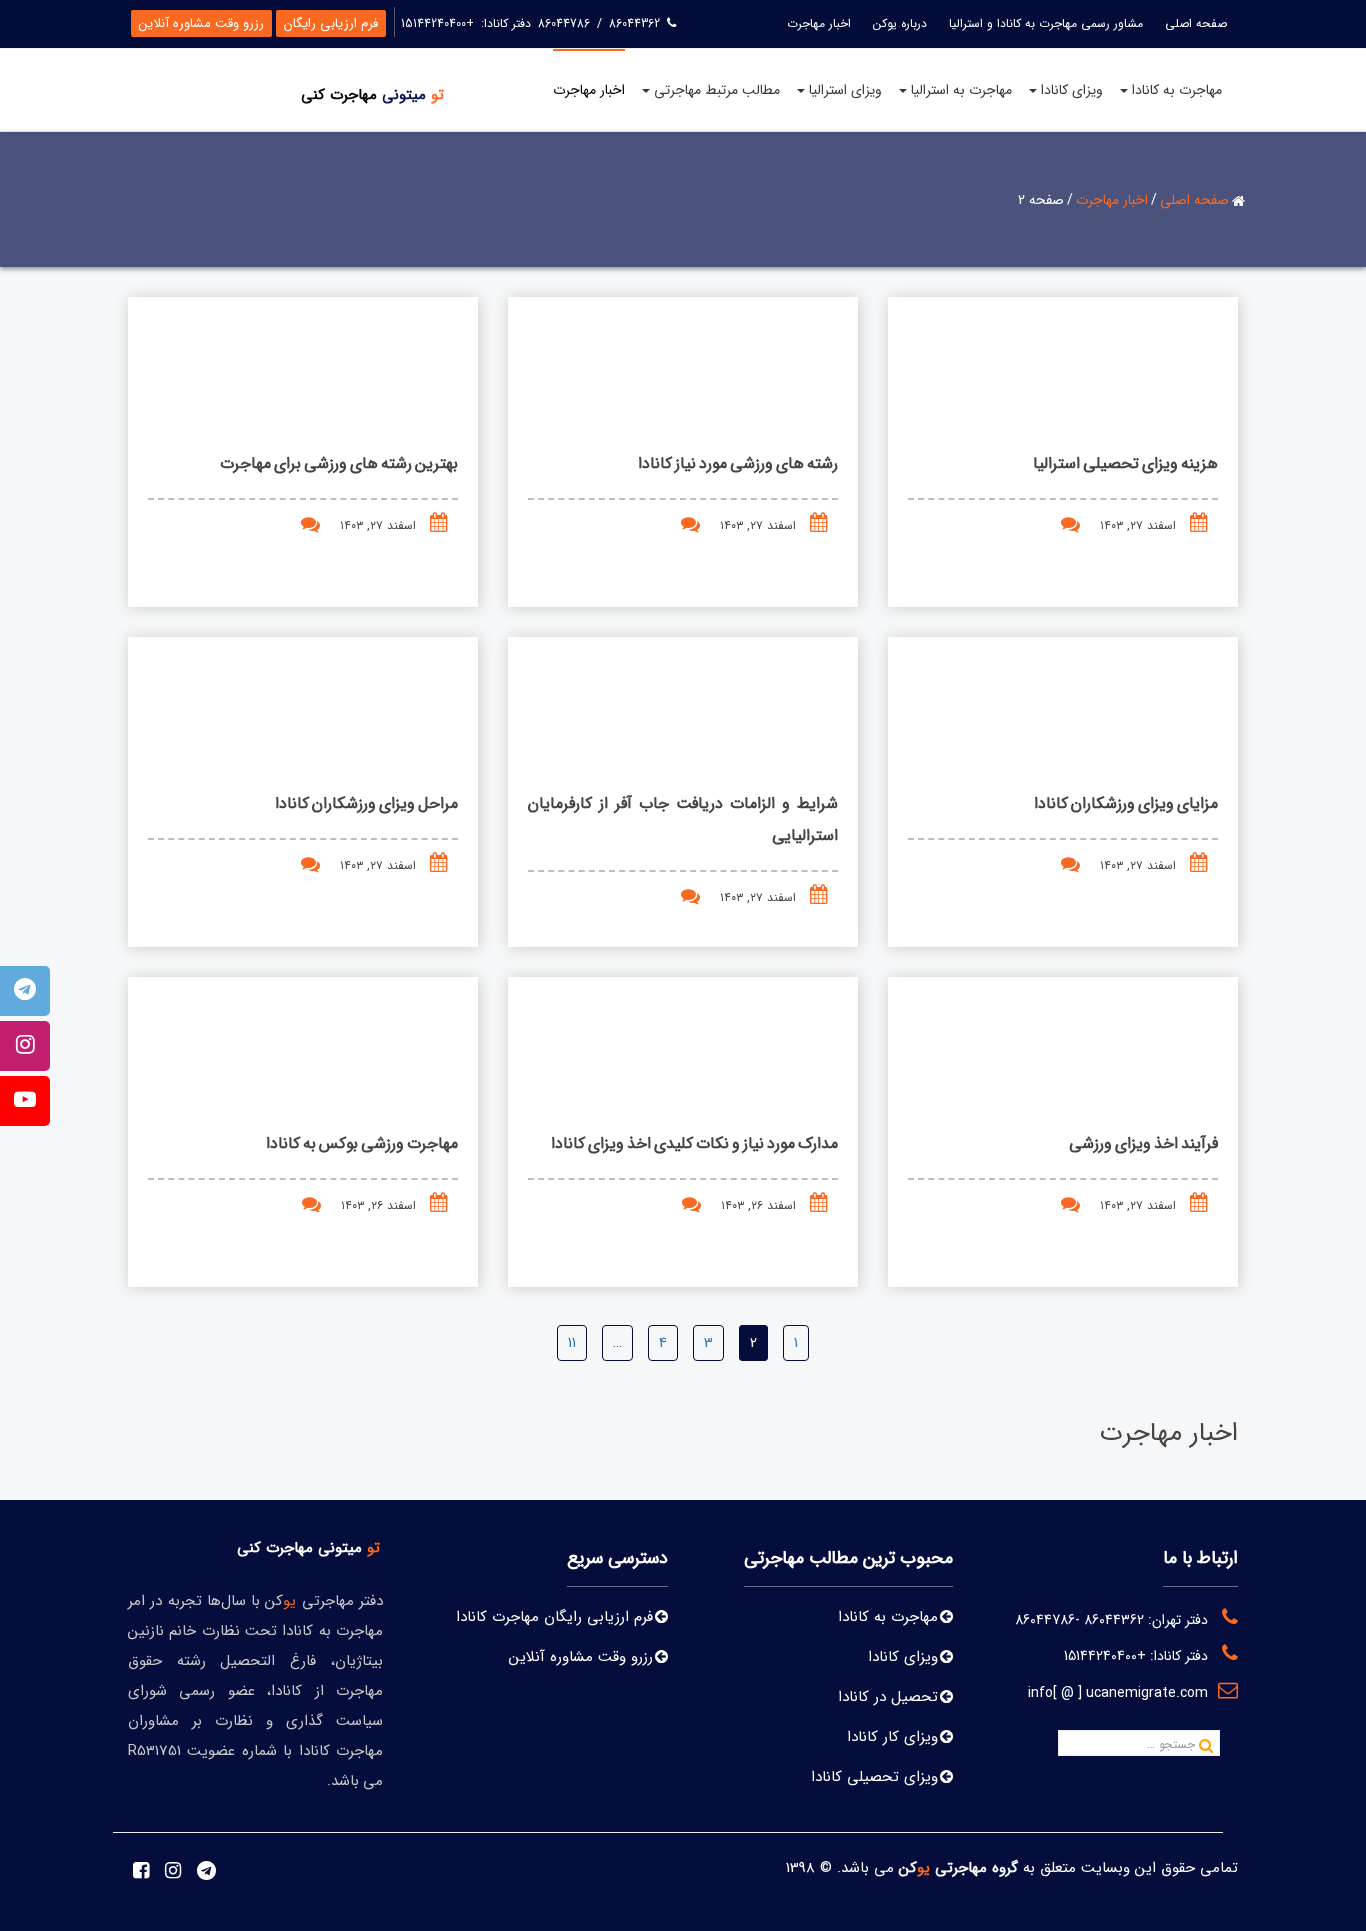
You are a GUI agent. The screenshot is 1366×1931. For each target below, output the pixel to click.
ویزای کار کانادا (892, 1737)
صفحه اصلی (1194, 200)
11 (572, 1343)
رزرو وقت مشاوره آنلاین (201, 23)
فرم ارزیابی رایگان (331, 23)
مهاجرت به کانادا (888, 1617)
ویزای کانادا (903, 1657)
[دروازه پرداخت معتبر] (638, 1741)
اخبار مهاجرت (1111, 200)
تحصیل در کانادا (888, 1697)
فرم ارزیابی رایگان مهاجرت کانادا (554, 1617)
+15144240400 (437, 23)
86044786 (564, 23)
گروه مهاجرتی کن (958, 1868)
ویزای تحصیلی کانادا (874, 1777)
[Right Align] (1206, 1747)
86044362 (632, 23)
